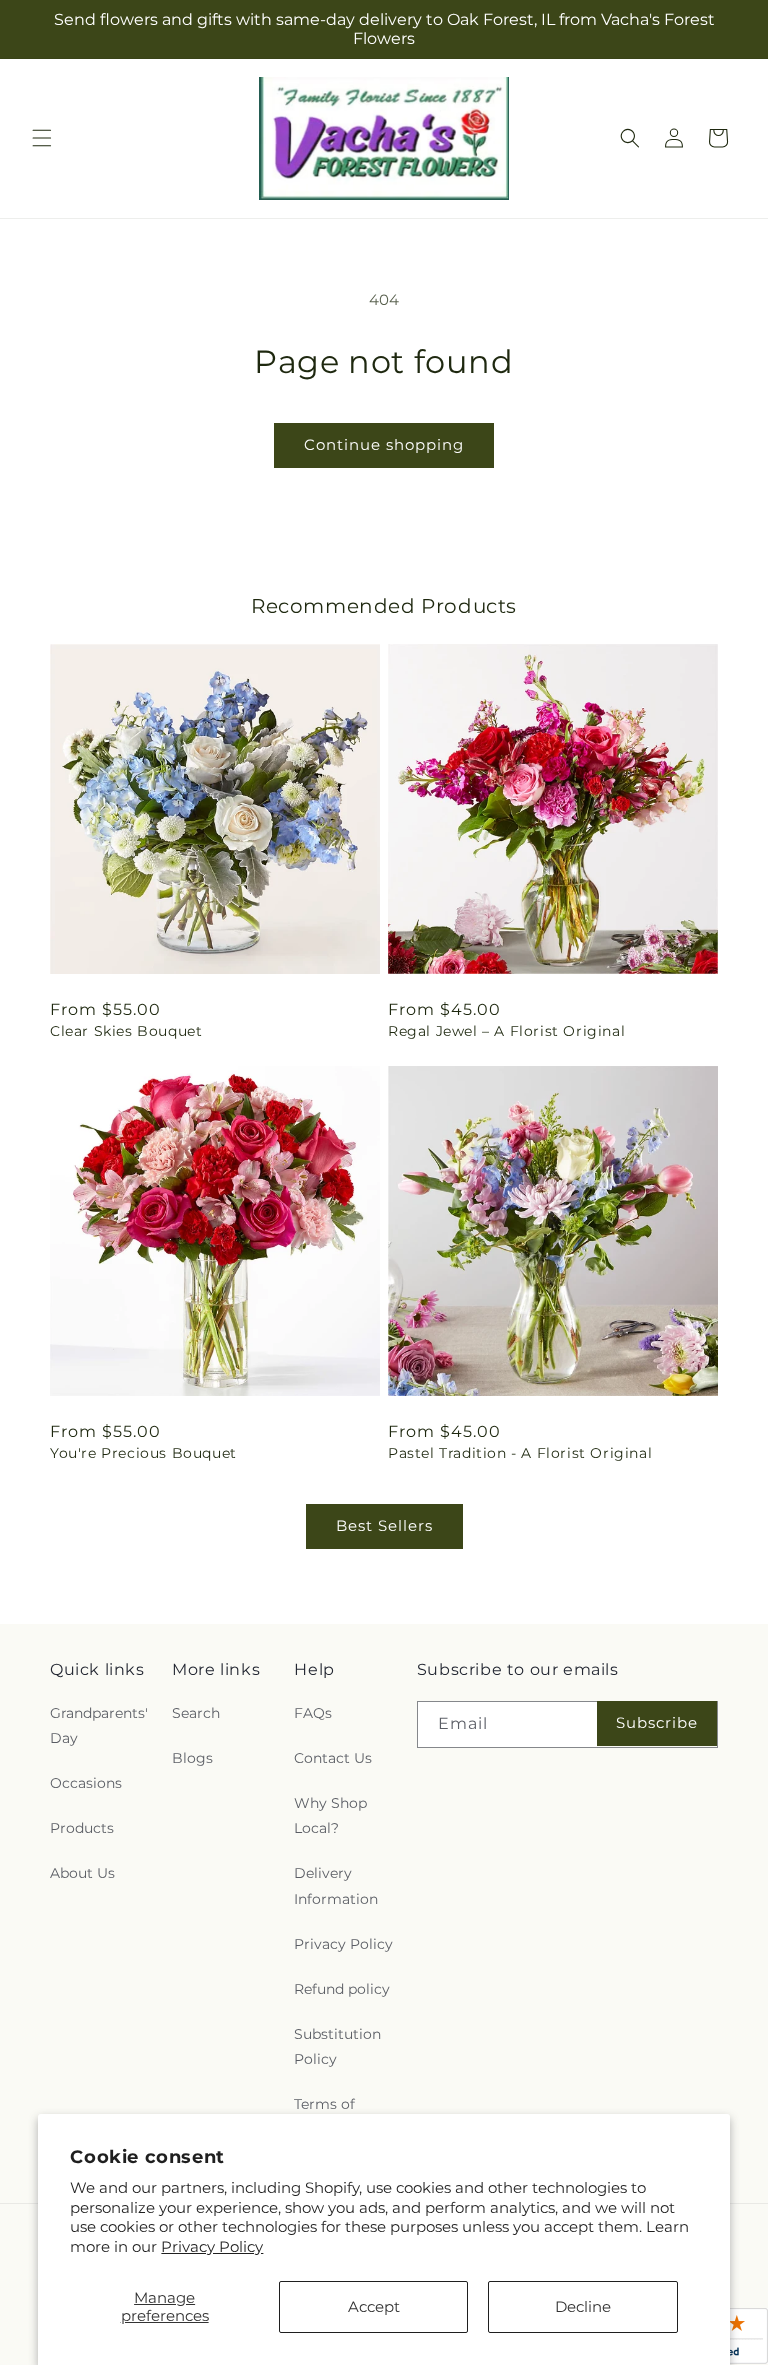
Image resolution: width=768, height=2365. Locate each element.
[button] (42, 138)
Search (196, 1713)
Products (82, 1828)
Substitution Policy (337, 2046)
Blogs (192, 1758)
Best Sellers (384, 1525)
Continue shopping (384, 444)
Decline (583, 2306)
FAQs (313, 1713)
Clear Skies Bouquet (126, 1031)
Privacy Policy (212, 2246)
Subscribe (657, 1722)
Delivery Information (336, 1885)
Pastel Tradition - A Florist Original (520, 1453)
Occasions (86, 1783)
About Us (82, 1873)
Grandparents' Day (99, 1725)
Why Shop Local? (330, 1815)
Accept (374, 2306)
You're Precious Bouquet (143, 1453)
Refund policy (342, 1989)
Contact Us (333, 1758)
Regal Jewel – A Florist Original (506, 1031)
